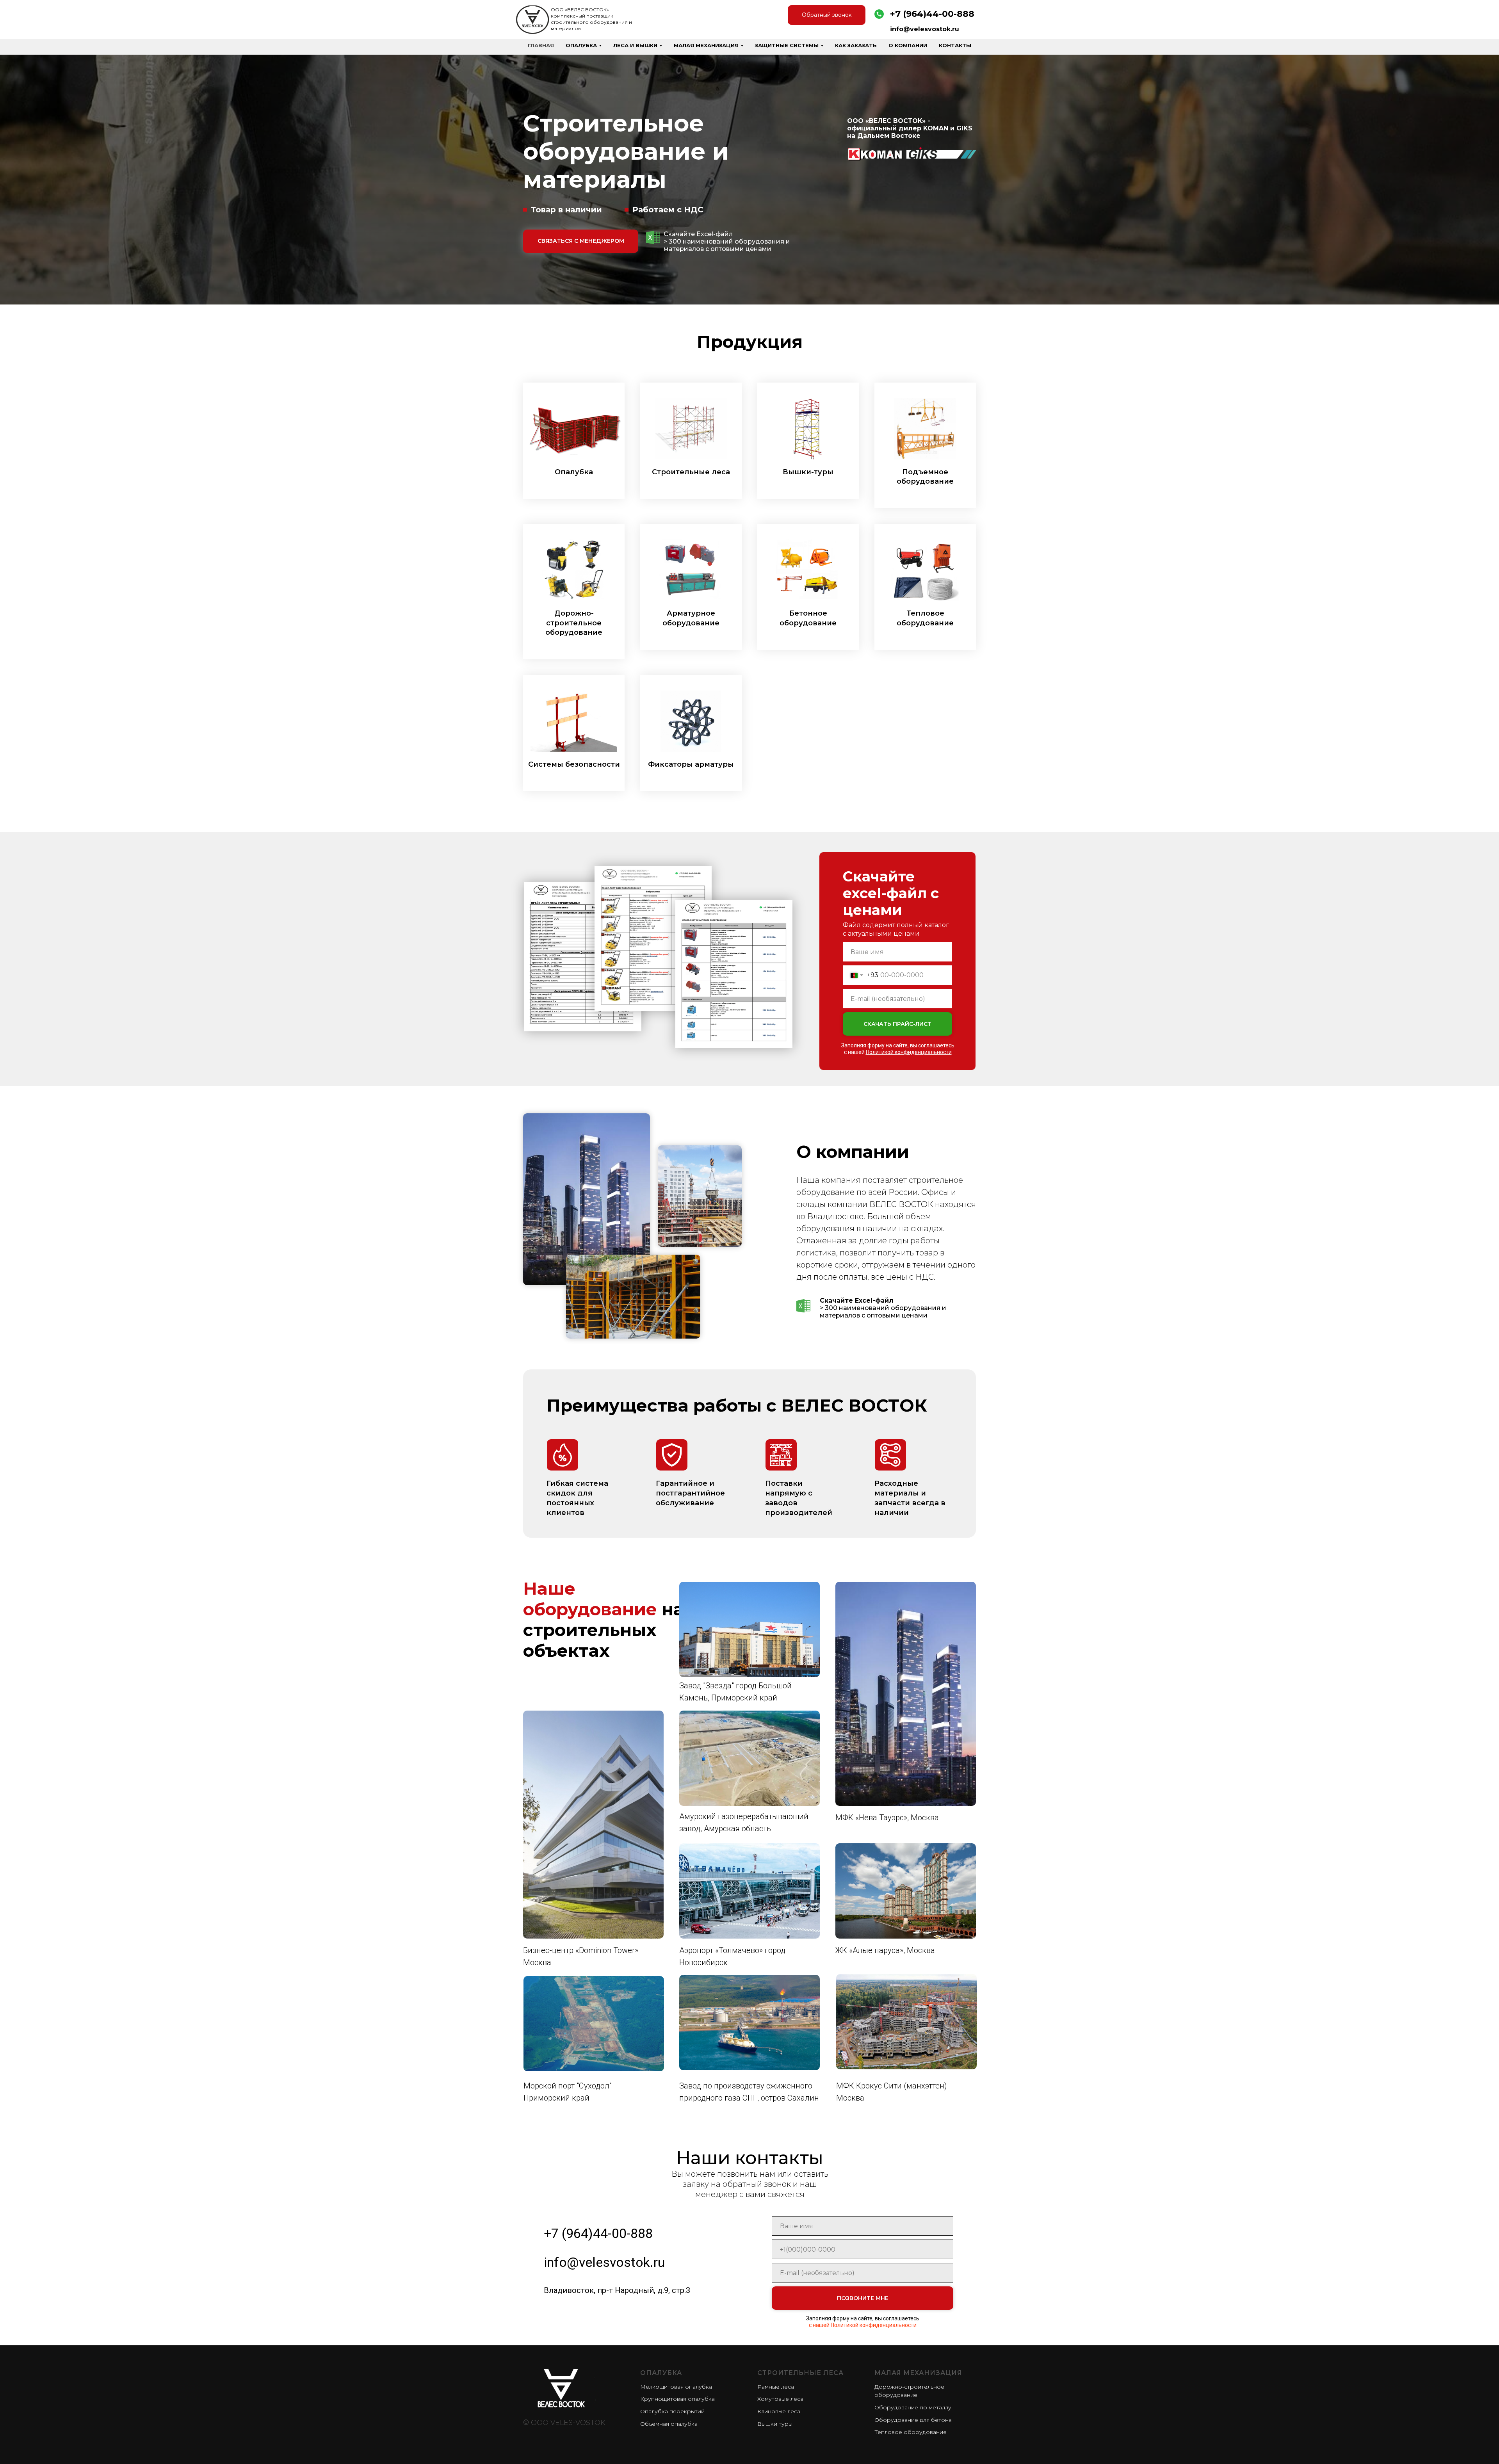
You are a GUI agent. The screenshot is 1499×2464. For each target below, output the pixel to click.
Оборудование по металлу (913, 2407)
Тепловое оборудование (911, 2432)
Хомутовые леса (780, 2399)
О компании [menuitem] (908, 45)
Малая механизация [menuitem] (706, 45)
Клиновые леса (779, 2411)
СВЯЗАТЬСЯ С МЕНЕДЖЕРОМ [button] (581, 241)
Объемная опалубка (669, 2424)
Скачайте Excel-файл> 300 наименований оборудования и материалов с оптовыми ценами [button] (727, 241)
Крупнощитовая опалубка (677, 2399)
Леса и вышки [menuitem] (635, 45)
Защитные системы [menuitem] (787, 45)
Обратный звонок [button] (827, 15)
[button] (653, 237)
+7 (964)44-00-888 (932, 14)
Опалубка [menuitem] (581, 45)
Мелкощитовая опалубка (676, 2387)
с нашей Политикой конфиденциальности (863, 2325)
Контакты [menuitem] (955, 45)
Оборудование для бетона (913, 2420)
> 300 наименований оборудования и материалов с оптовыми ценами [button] (883, 1308)
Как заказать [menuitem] (856, 45)
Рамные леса (776, 2387)
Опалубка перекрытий (672, 2411)
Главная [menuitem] (541, 45)
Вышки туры (775, 2424)
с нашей (898, 1052)
